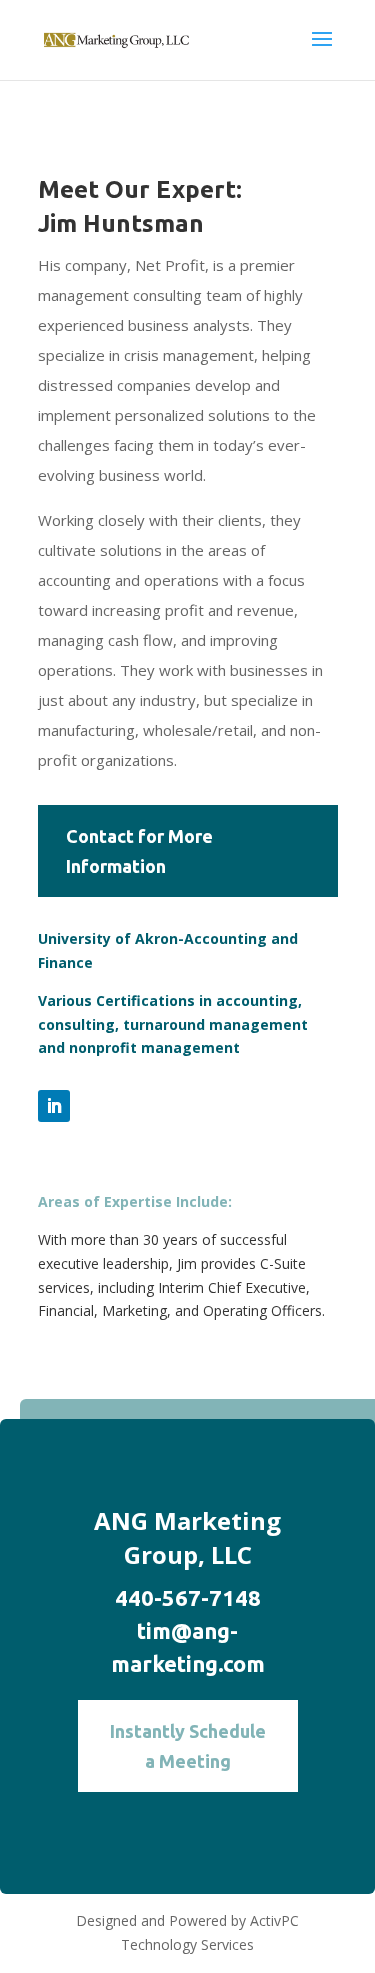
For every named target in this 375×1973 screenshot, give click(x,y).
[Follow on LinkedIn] (54, 1106)
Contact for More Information (139, 851)
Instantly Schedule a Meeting (188, 1746)
